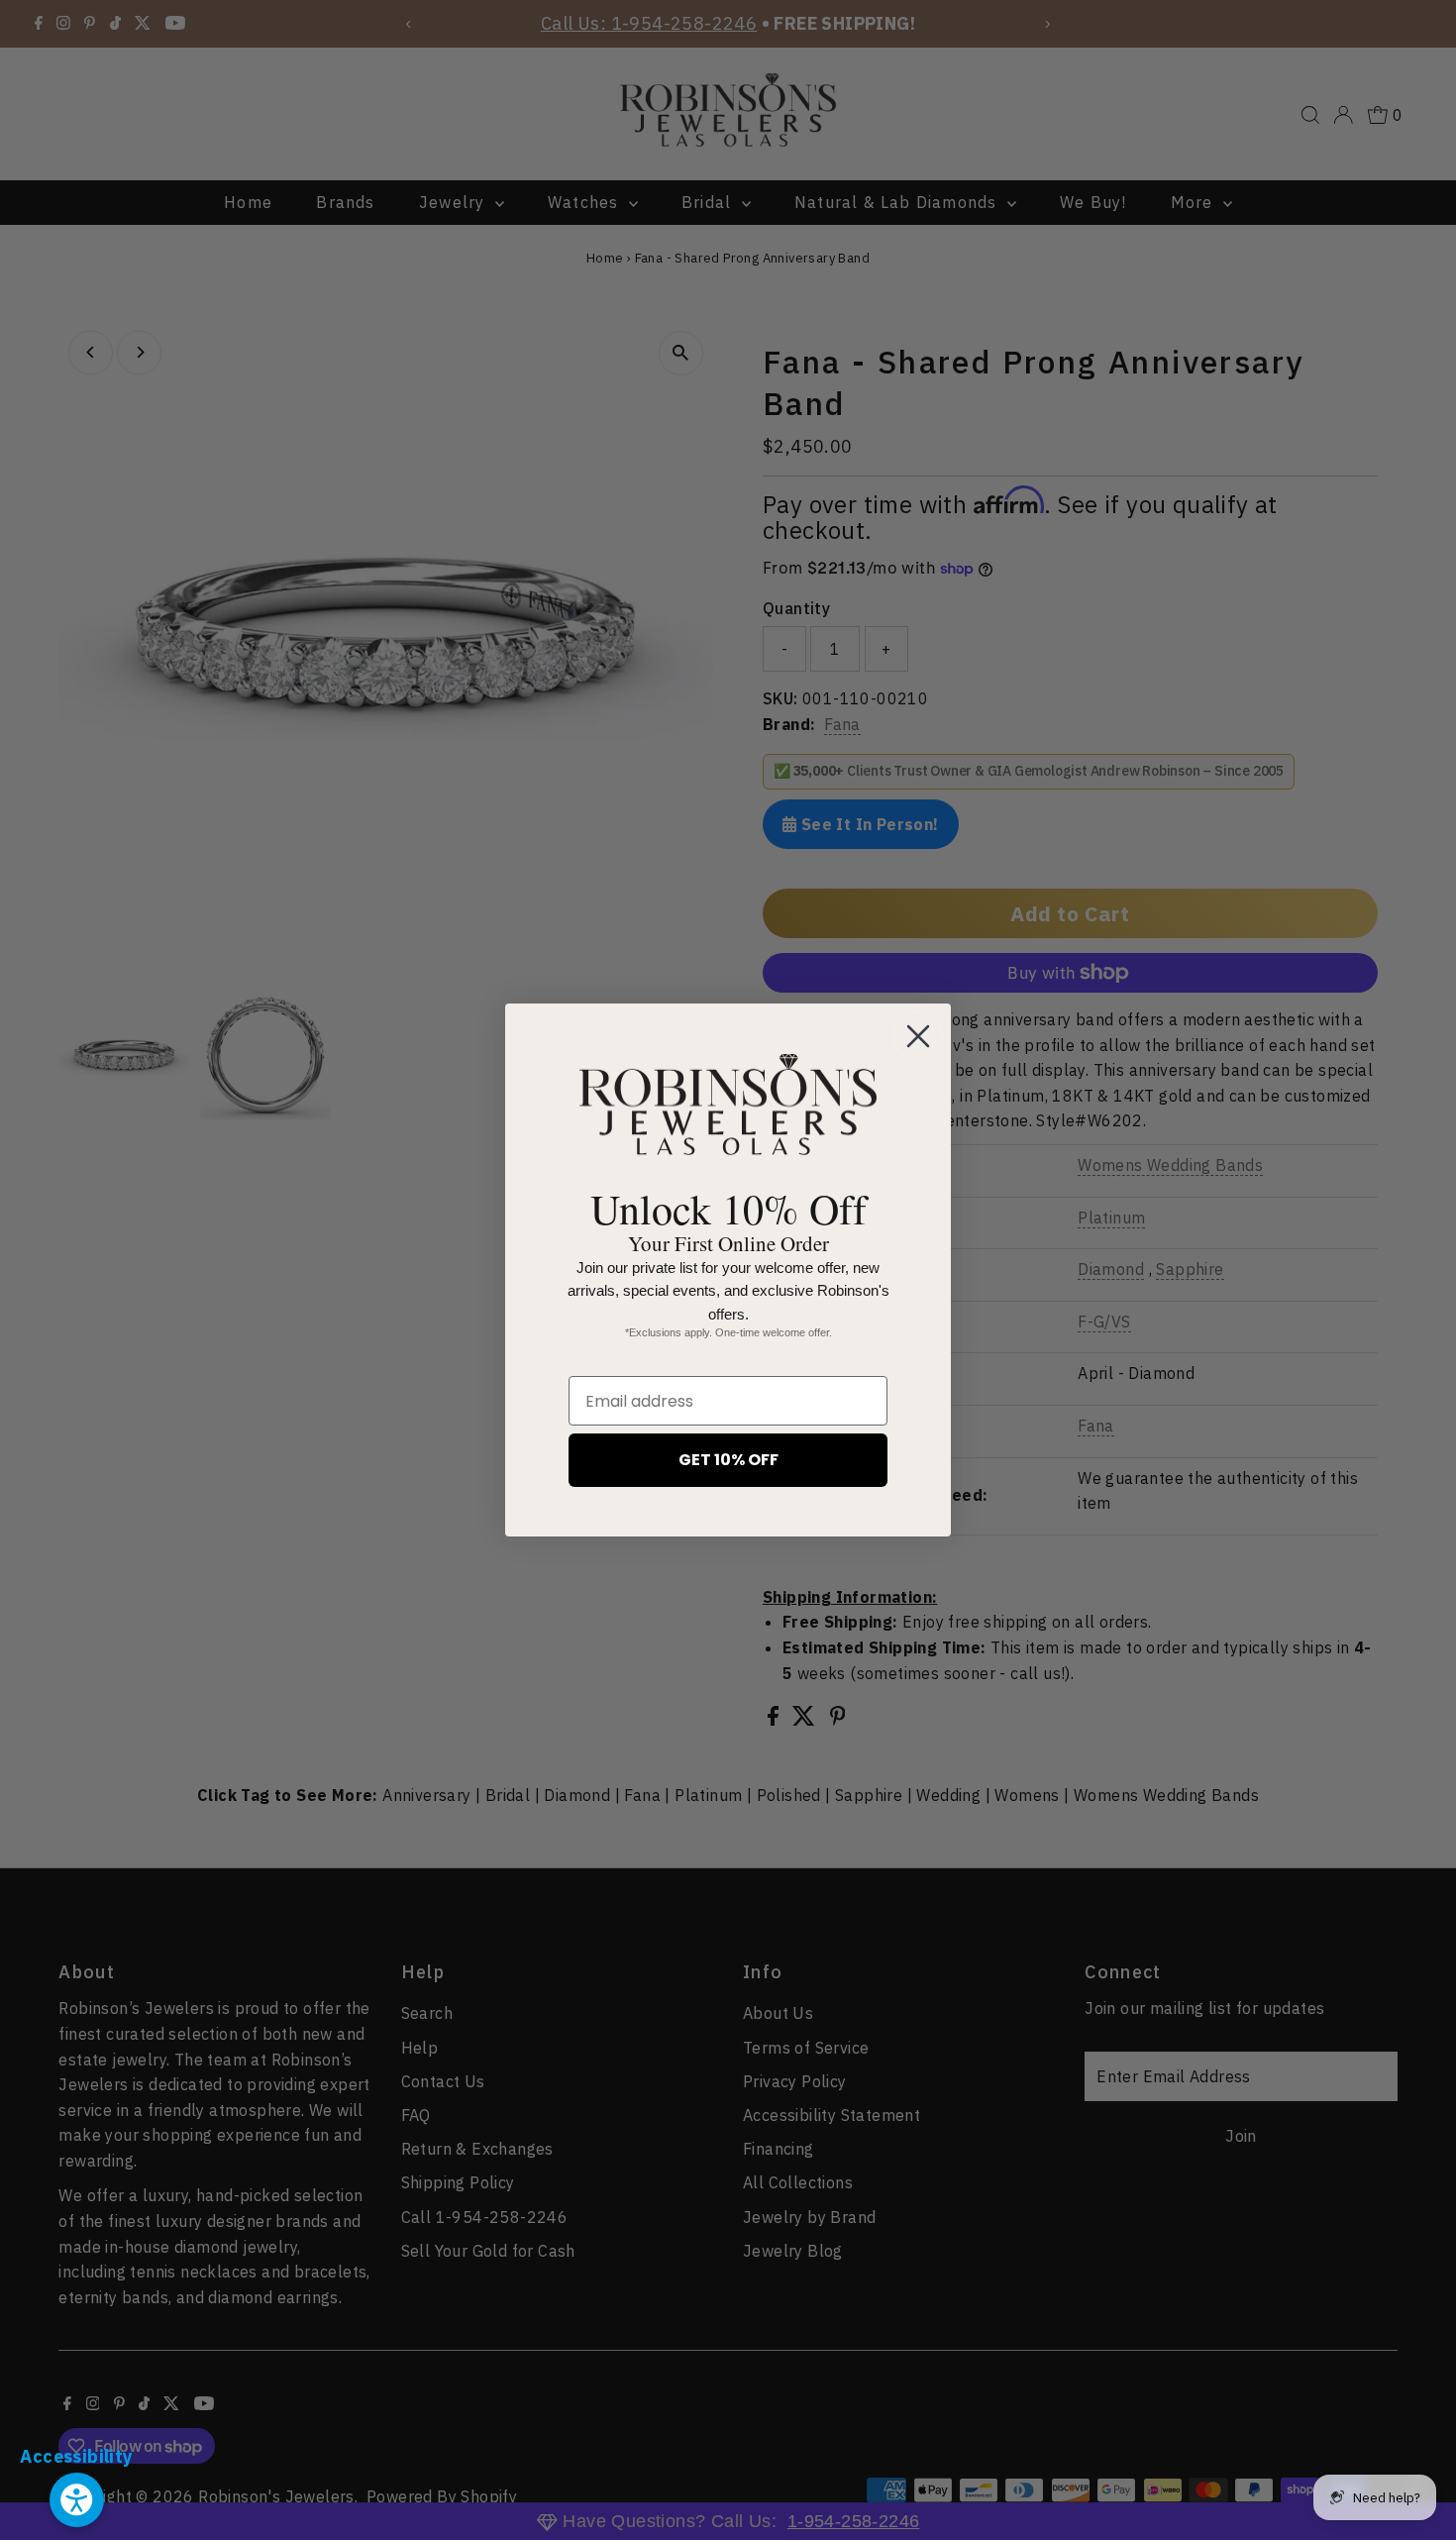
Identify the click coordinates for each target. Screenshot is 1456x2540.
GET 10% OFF (728, 1460)
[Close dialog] (918, 1036)
